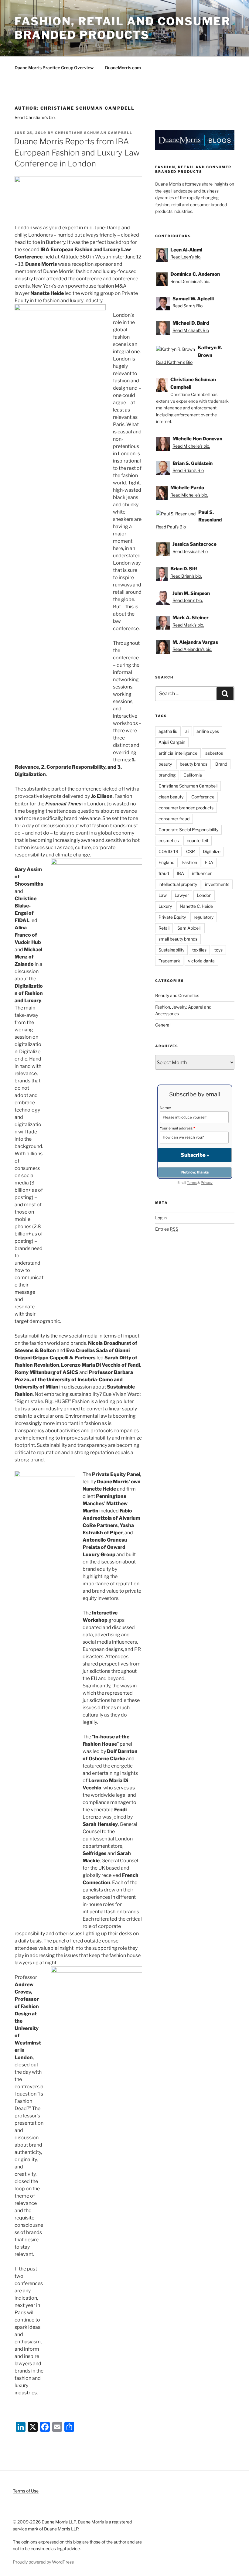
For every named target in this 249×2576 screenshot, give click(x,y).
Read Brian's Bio (188, 470)
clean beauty (171, 797)
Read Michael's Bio (191, 330)
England (166, 862)
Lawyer (182, 895)
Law (163, 895)
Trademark (169, 961)
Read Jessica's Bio (190, 551)
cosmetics (169, 840)
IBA (180, 873)
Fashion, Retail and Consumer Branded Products (123, 28)
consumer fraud (174, 819)
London (204, 895)
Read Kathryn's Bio (174, 362)
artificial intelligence (178, 753)
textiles (199, 950)
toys (218, 950)
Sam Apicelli (189, 928)
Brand (221, 764)
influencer (202, 873)
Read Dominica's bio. (190, 281)
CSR (191, 851)
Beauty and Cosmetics (177, 995)
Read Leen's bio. (186, 257)
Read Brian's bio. (186, 576)
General (163, 1025)
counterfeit (198, 840)
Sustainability (171, 950)
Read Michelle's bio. (191, 446)
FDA (209, 862)
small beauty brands (178, 939)
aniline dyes (208, 731)
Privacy (207, 1183)
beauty (165, 764)
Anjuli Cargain (172, 742)
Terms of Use (26, 2491)
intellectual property (178, 884)
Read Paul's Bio (171, 527)
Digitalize (212, 851)
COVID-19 (168, 851)
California (193, 775)
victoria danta (201, 961)
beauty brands (194, 764)
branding (167, 775)
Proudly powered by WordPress (43, 2562)
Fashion (190, 862)
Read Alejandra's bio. (192, 649)
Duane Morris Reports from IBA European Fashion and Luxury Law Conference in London (77, 152)
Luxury (165, 906)
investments (217, 884)
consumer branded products (186, 808)
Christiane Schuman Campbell (94, 133)
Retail (164, 928)
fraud (164, 873)
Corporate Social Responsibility (188, 830)
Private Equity (172, 917)
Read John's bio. (188, 600)
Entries (167, 1229)
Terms (192, 1183)
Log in (161, 1218)
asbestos (214, 753)
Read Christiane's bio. (35, 117)
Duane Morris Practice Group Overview (54, 68)
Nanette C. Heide (196, 906)
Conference (203, 797)
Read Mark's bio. (188, 625)
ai (187, 731)
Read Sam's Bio (188, 306)
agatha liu (168, 731)
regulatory (204, 917)
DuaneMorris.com (123, 68)
